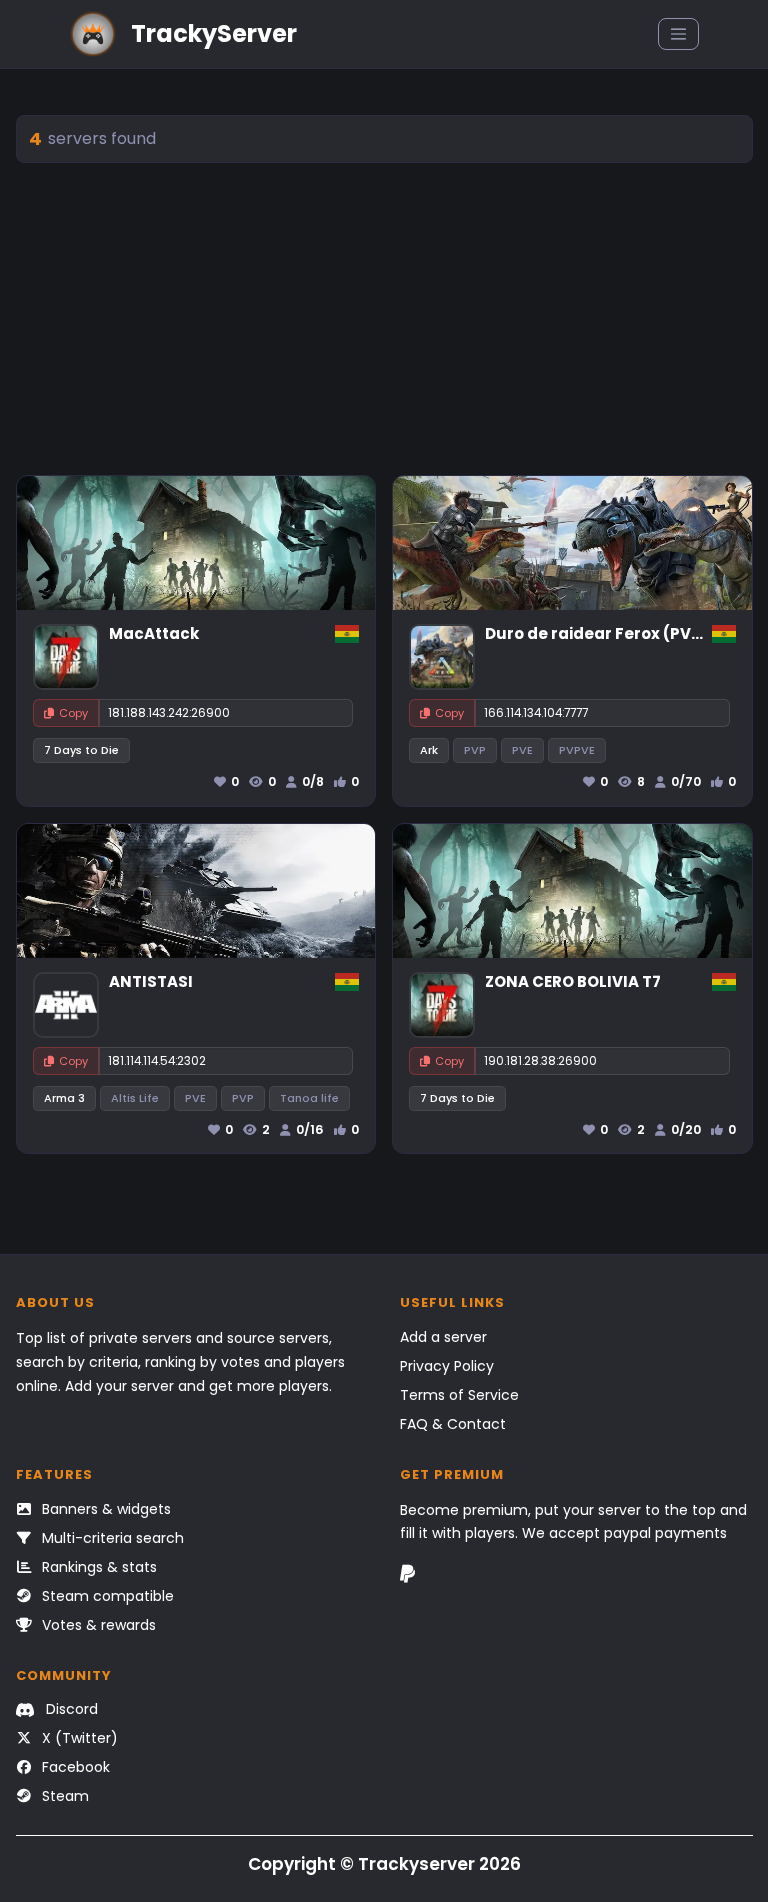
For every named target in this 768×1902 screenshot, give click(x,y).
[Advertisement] (384, 319)
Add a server (443, 1337)
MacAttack (154, 633)
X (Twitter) (78, 1738)
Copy (73, 713)
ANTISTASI (151, 981)
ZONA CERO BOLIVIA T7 (573, 981)
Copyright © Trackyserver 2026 (384, 1864)
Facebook (74, 1767)
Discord (70, 1709)
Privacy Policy (447, 1366)
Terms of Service (459, 1395)
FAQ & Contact (453, 1424)
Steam (63, 1796)
